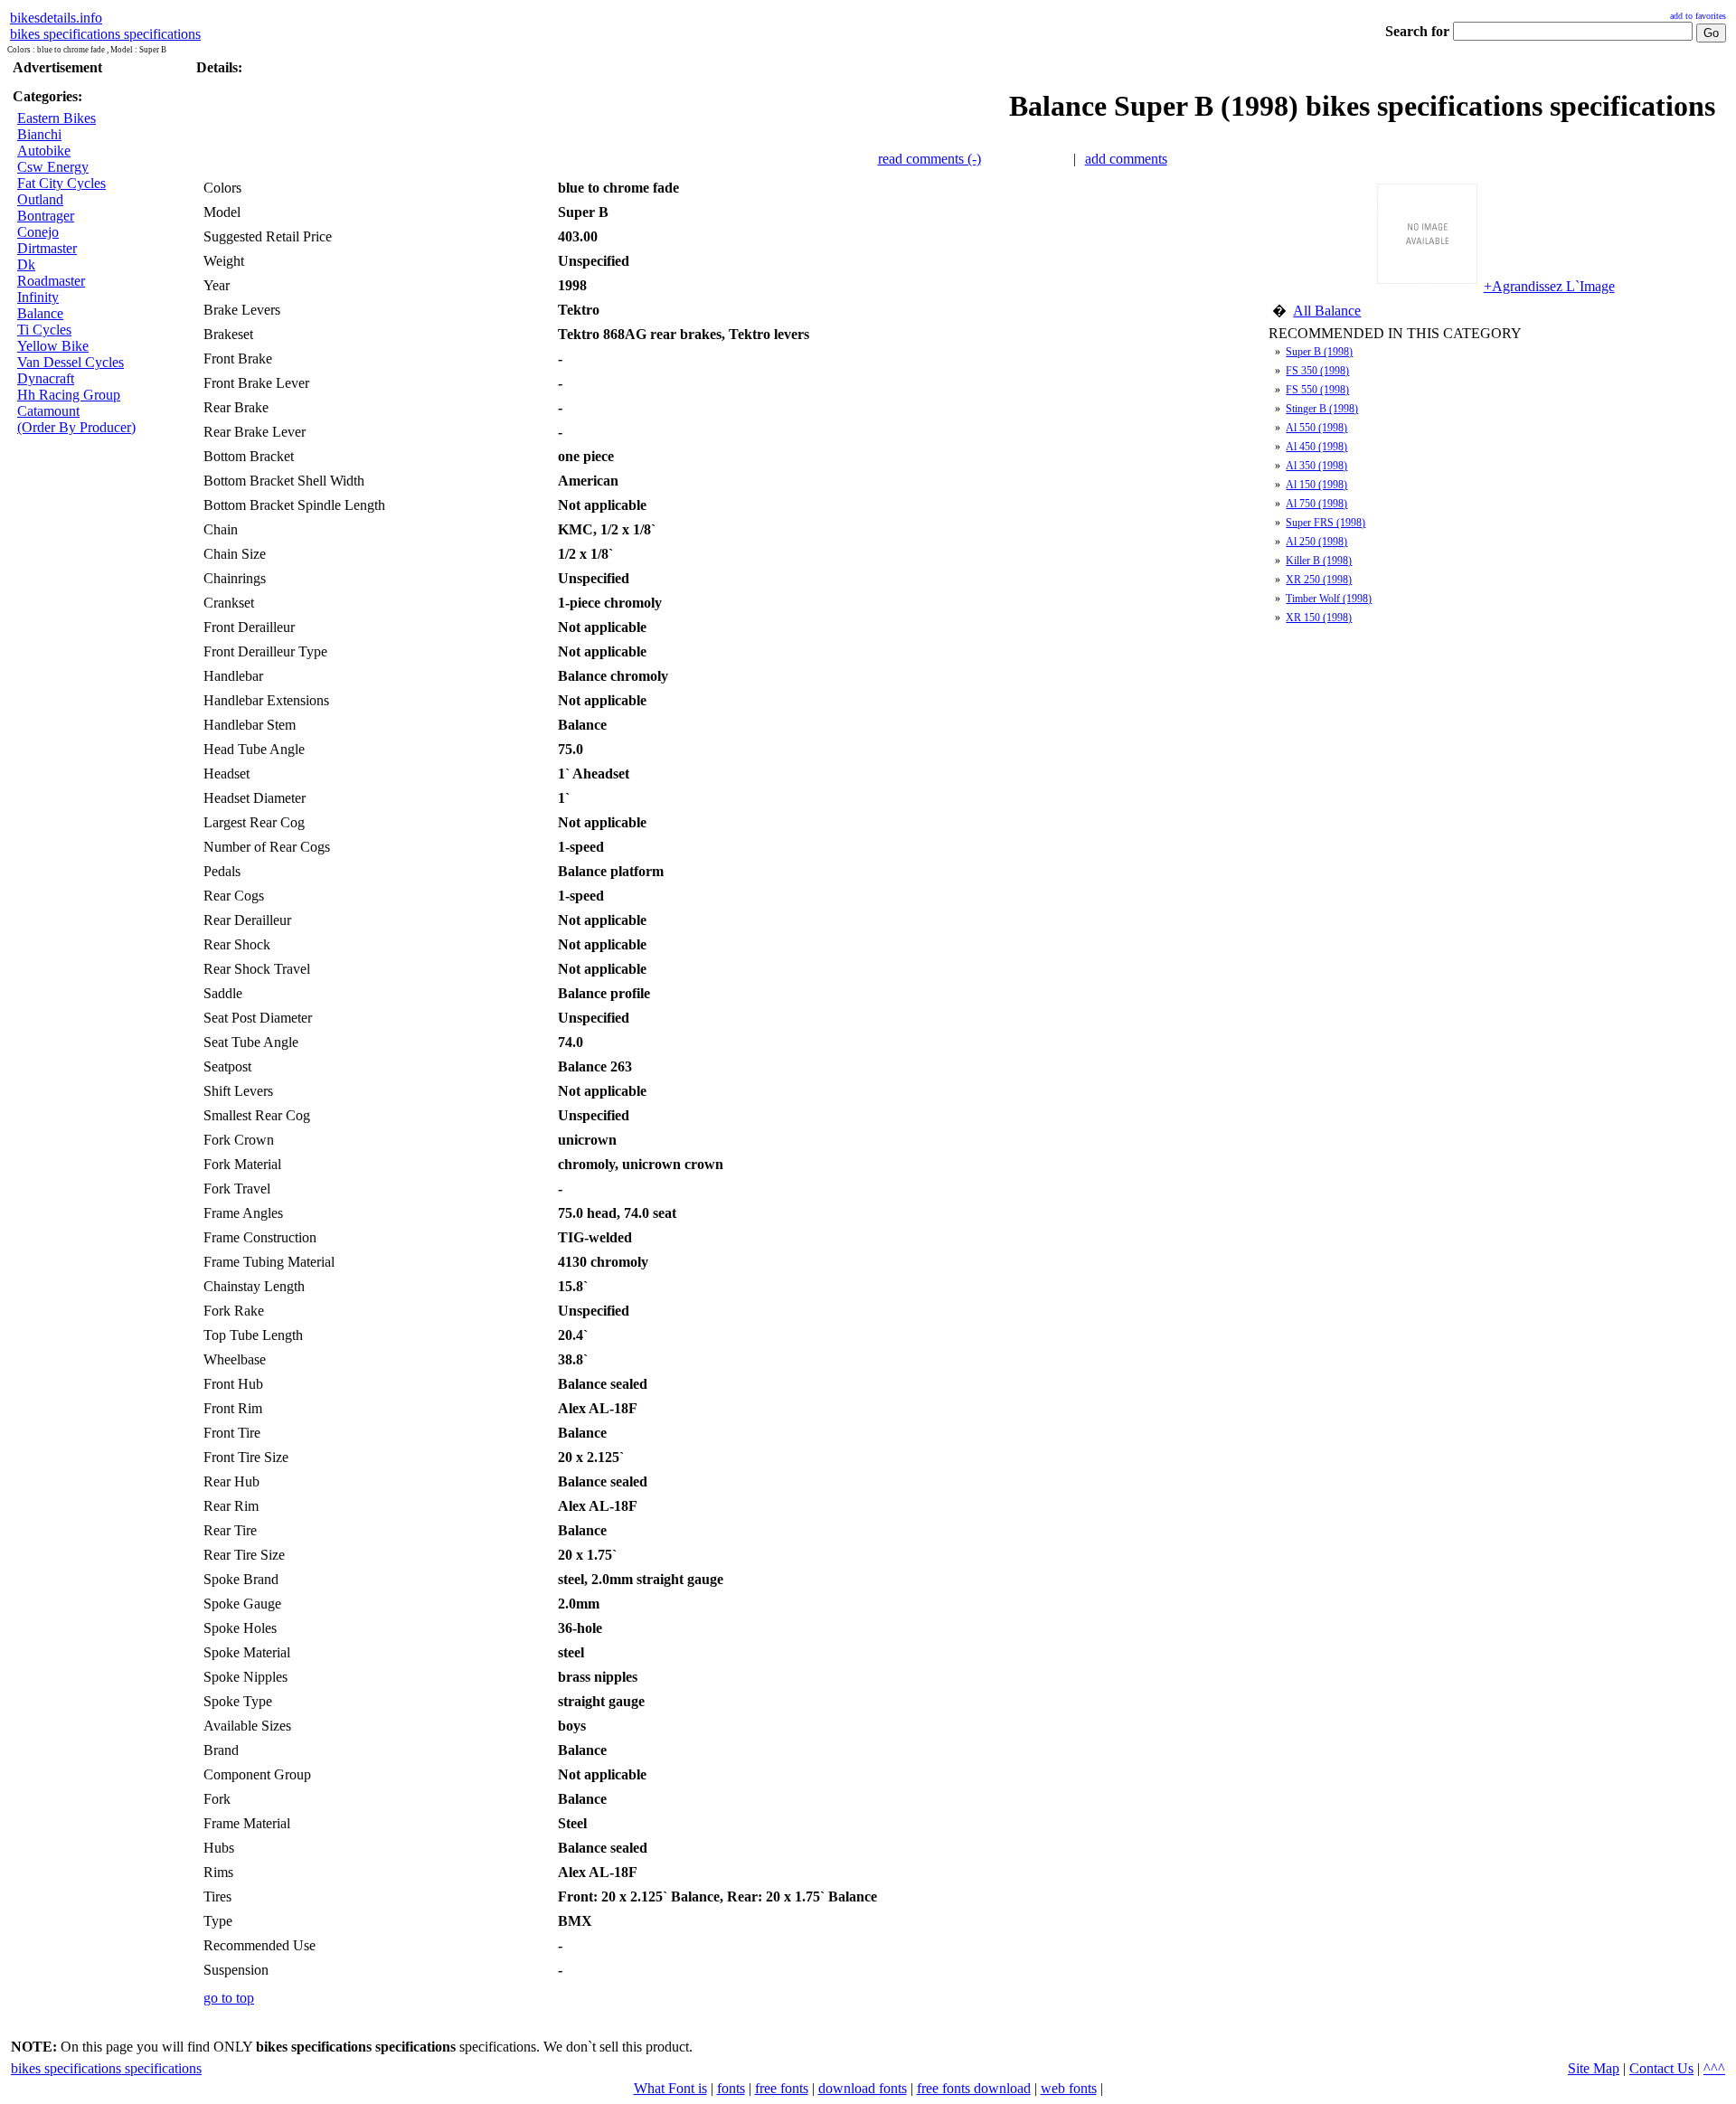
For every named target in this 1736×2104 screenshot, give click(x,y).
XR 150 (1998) (1319, 618)
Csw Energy (53, 167)
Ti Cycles (44, 330)
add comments (1126, 159)
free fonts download (974, 2088)
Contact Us (1661, 2068)
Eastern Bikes (57, 118)
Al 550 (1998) (1316, 428)
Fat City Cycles (61, 183)
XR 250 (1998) (1319, 580)
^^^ (1714, 2068)
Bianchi (39, 134)
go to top (229, 1998)
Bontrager (46, 216)
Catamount (48, 411)
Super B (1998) (1319, 352)
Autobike (44, 151)
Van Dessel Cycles (71, 362)
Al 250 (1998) (1316, 542)
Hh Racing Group (69, 395)
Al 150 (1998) (1316, 485)
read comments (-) (929, 159)
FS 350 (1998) (1317, 371)
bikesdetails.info (56, 18)
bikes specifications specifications (105, 34)
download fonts (863, 2088)
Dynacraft (46, 378)
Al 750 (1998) (1316, 504)
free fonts (782, 2088)
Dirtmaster (47, 248)
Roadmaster (51, 281)
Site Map (1594, 2068)
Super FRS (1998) (1326, 523)
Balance (40, 313)
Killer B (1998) (1319, 561)
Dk (26, 264)
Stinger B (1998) (1322, 409)
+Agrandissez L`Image (1549, 286)
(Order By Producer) (76, 427)
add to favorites (1698, 16)
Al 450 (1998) (1316, 447)
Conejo (38, 232)
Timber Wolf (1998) (1329, 599)
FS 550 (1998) (1317, 390)
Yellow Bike (53, 346)
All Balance (1327, 311)
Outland (40, 199)
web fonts (1069, 2088)
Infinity (38, 297)
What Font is (670, 2088)
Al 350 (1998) (1316, 466)
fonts (731, 2088)
